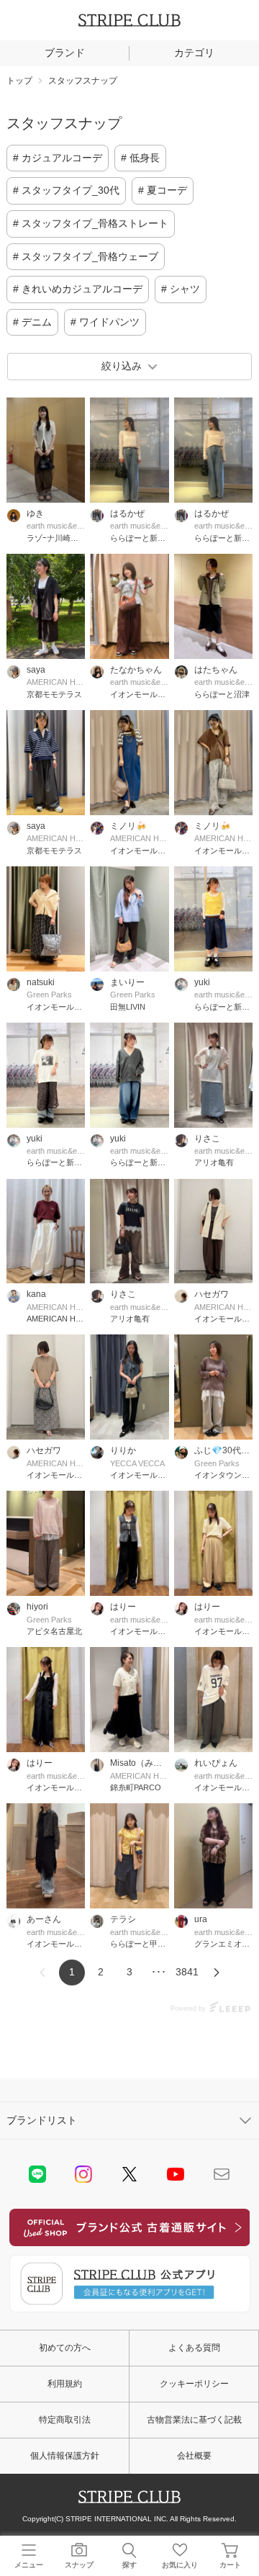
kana (36, 1294)
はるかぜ (127, 513)
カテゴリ (194, 53)
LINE (37, 2174)
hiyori (37, 1607)
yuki (202, 982)
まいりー (127, 982)
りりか (123, 1450)
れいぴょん (216, 1763)
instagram (83, 2174)
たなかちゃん (136, 670)
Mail (222, 2174)
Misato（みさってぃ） (139, 1763)
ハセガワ (212, 1294)
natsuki (41, 982)
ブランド (65, 53)
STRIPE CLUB (129, 20)
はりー (123, 1607)
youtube (176, 2174)
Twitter (129, 2174)
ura (201, 1919)
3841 (187, 1972)
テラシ (123, 1919)
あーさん (44, 1919)
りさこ (207, 1139)
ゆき (35, 513)
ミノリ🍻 (128, 826)
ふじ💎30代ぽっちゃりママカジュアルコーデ (223, 1450)
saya (36, 670)
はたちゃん (216, 670)
